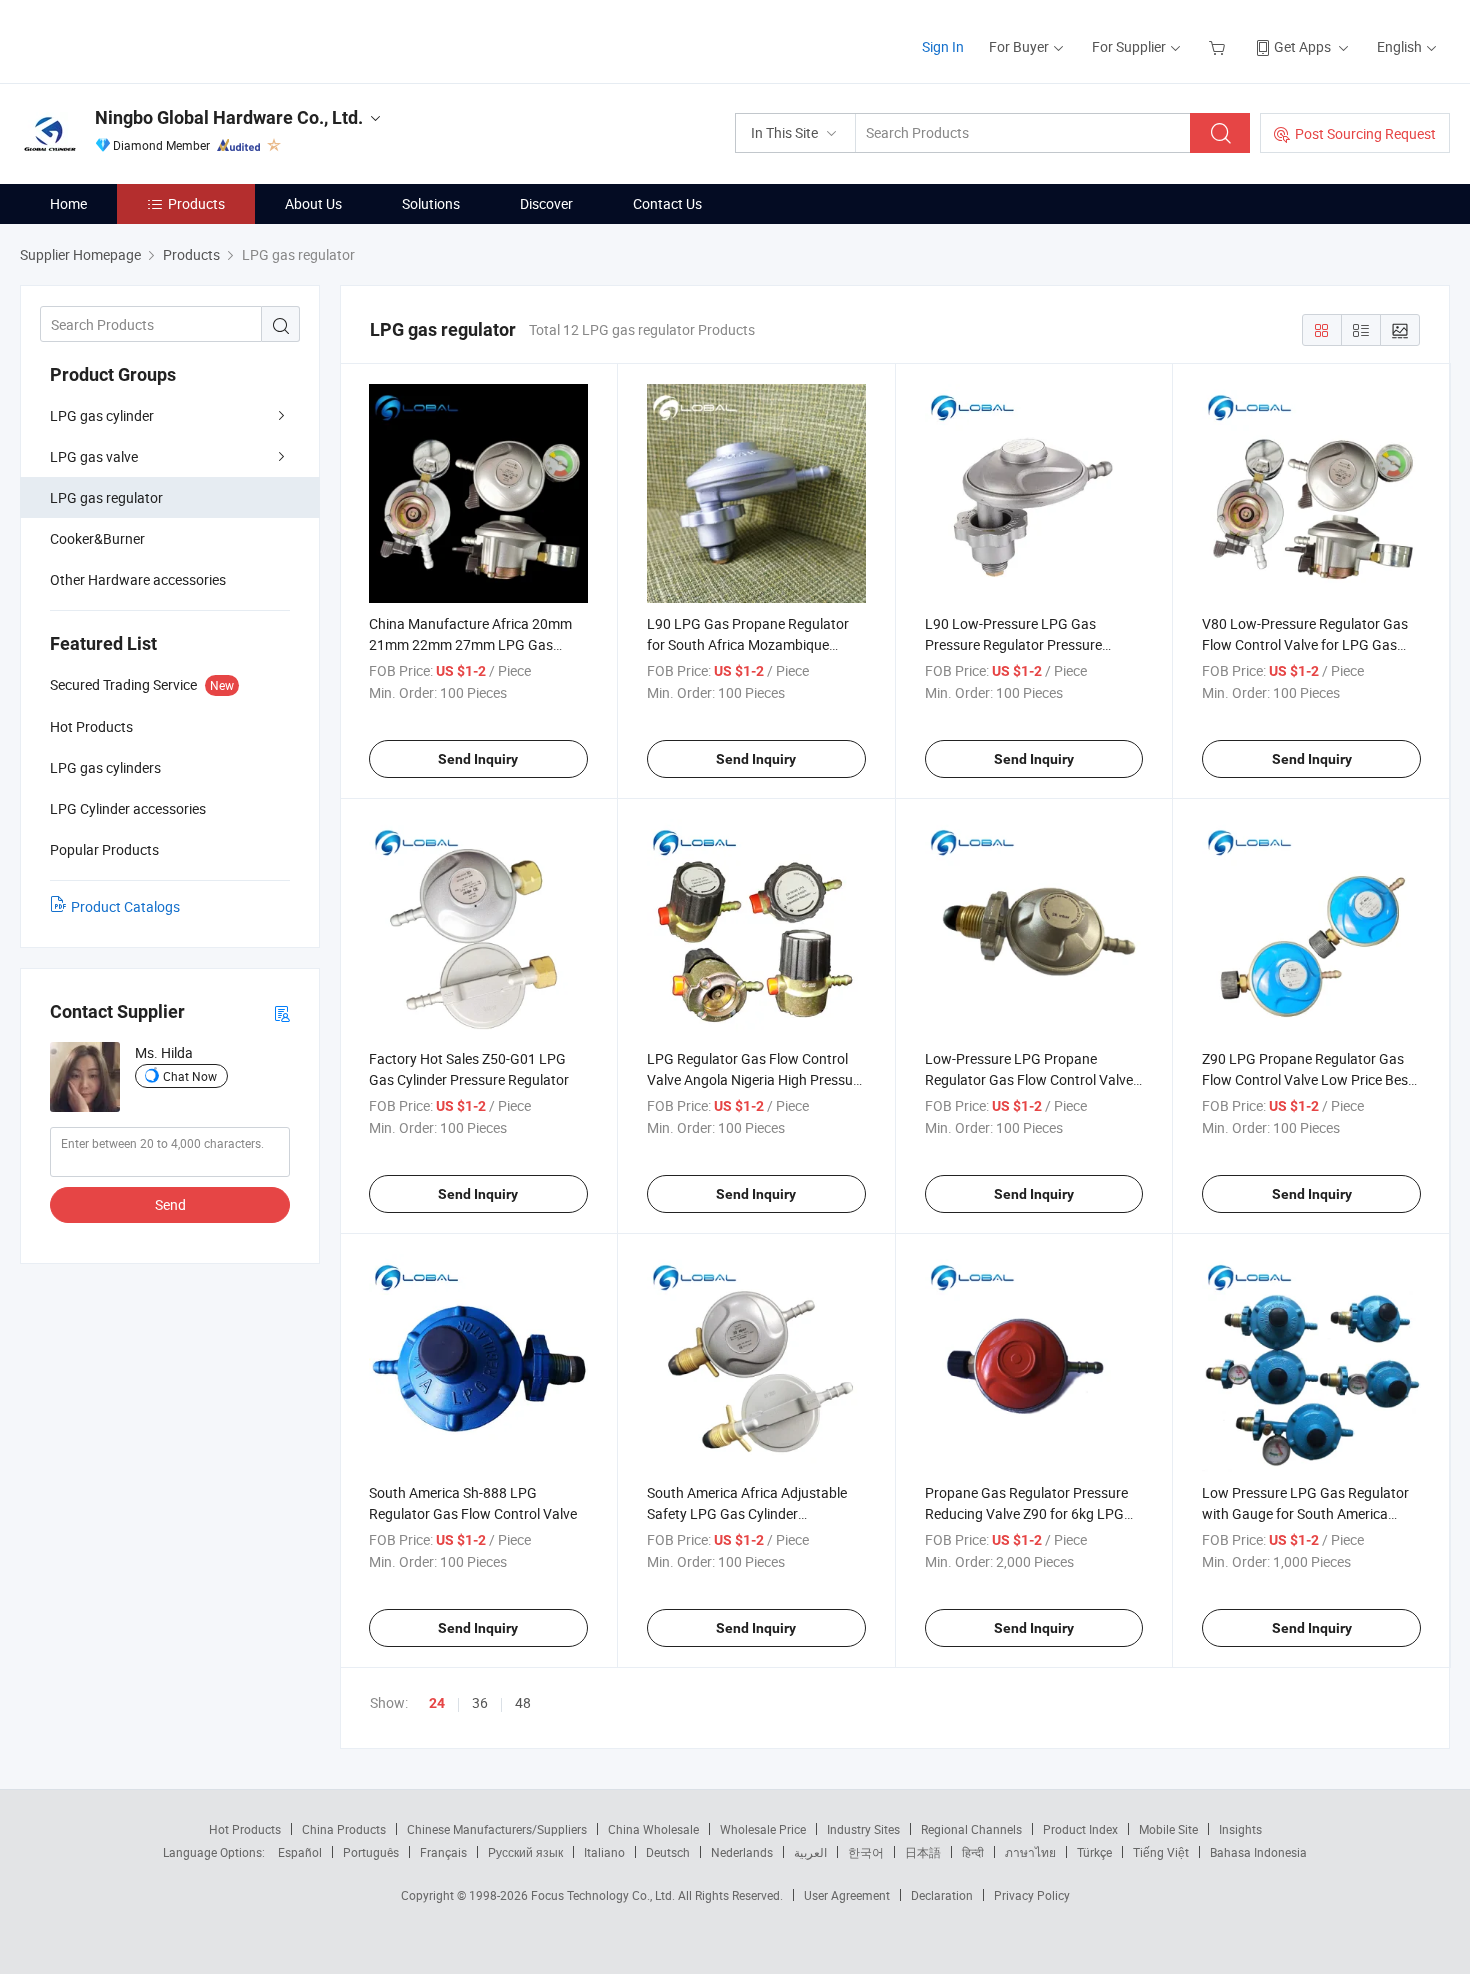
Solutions (431, 203)
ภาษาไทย (1030, 1852)
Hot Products (245, 1829)
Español (300, 1852)
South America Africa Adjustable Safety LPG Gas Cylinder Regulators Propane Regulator (747, 1513)
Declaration (942, 1895)
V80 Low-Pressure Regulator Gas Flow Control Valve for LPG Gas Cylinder (1305, 644)
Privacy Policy (1032, 1895)
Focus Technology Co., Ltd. (604, 1895)
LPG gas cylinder (102, 415)
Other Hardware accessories (138, 579)
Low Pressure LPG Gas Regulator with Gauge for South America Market (1305, 1513)
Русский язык (525, 1852)
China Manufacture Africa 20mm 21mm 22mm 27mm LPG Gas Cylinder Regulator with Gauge (470, 644)
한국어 (866, 1852)
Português (371, 1852)
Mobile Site (1168, 1829)
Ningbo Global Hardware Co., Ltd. (229, 117)
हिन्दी (973, 1852)
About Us (313, 203)
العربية (810, 1852)
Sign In (943, 46)
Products (196, 203)
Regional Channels (971, 1829)
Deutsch (668, 1852)
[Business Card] (282, 1012)
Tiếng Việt (1161, 1852)
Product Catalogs (125, 906)
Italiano (604, 1852)
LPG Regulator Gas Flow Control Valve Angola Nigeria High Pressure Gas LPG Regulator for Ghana (756, 1079)
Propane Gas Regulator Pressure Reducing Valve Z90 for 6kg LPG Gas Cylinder (1026, 1513)
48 (523, 1702)
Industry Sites (863, 1829)
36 (480, 1702)
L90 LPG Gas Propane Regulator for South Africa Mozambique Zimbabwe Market (748, 644)
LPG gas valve (94, 456)
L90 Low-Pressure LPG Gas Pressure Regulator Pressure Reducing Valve (1013, 644)
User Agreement (847, 1895)
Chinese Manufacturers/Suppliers (497, 1829)
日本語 (923, 1852)
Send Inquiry (478, 759)
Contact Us (667, 203)
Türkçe (1094, 1852)
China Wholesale (653, 1829)
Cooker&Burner (97, 538)
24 (437, 1703)
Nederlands (742, 1852)
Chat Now (190, 1076)
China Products (344, 1829)
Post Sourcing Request (1365, 133)
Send (170, 1204)
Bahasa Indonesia (1258, 1852)
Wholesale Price (763, 1829)
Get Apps (1302, 46)
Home (68, 203)
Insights (1240, 1829)
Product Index (1080, 1829)
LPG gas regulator (106, 497)
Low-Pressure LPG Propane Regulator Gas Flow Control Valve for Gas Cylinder (1029, 1079)
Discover (546, 203)
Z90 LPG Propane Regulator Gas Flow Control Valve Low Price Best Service (1307, 1079)
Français (443, 1852)
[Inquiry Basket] (1219, 46)
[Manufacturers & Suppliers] (148, 39)
